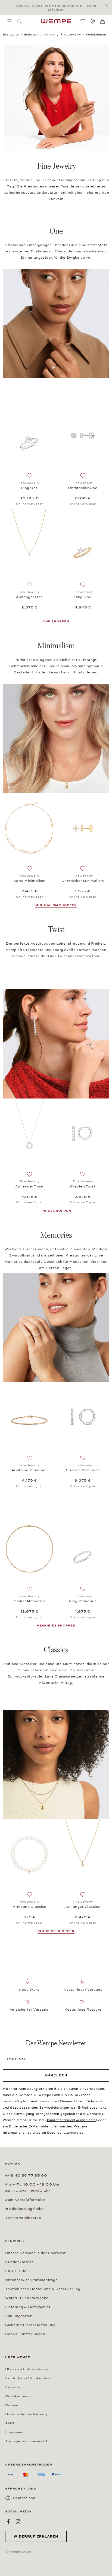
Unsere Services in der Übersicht (35, 2253)
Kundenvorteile (19, 2262)
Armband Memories (29, 1470)
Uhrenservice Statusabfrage (31, 2280)
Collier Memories (29, 1601)
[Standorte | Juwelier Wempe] (93, 21)
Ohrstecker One (83, 488)
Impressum (15, 2432)
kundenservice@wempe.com (71, 2120)
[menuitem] (10, 21)
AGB (10, 2423)
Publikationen (18, 2396)
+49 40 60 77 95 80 (26, 2175)
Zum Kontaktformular (25, 2200)
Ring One (29, 488)
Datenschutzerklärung (26, 2414)
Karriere (13, 2387)
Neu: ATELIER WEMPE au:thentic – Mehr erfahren (56, 8)
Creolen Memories (83, 1470)
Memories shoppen (56, 1626)
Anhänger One (29, 597)
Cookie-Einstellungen (25, 2334)
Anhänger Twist (29, 1186)
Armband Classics (29, 1907)
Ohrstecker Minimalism (83, 881)
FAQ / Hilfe (16, 2271)
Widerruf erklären (36, 2536)
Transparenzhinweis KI (26, 2441)
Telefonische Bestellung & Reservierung (43, 2289)
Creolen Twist (83, 1186)
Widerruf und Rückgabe (27, 2298)
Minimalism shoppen (56, 905)
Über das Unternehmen (27, 2369)
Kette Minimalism (29, 881)
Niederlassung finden (25, 2209)
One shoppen (56, 621)
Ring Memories (83, 1601)
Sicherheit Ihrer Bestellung (30, 2325)
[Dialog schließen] (108, 6)
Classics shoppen (56, 1931)
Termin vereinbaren (23, 2218)
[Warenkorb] (102, 22)
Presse (12, 2405)
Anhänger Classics (83, 1907)
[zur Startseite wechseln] (56, 21)
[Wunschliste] (83, 21)
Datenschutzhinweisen (66, 2133)
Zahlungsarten (19, 2316)
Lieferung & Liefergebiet (28, 2307)
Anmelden (56, 2075)
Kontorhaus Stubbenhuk (28, 2378)
